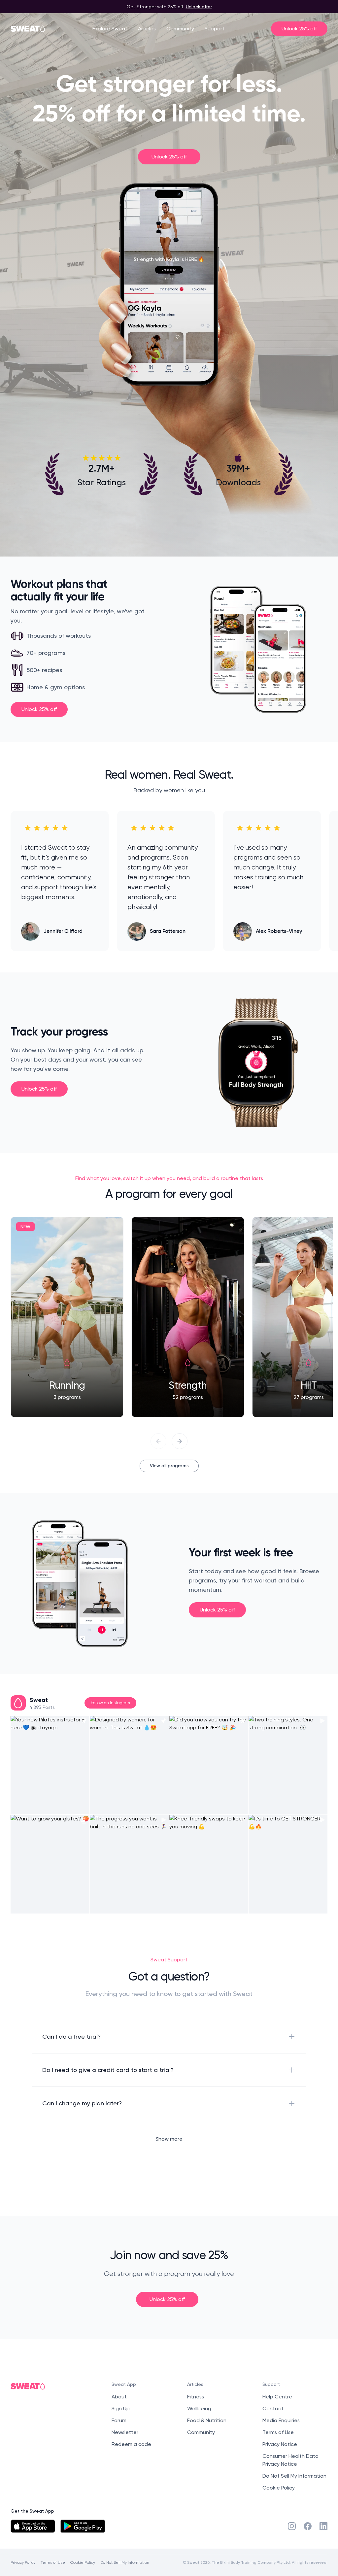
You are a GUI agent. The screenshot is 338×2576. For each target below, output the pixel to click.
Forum (119, 2420)
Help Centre (277, 2397)
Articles (147, 29)
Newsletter (125, 2432)
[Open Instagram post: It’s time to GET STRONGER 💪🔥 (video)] (288, 1864)
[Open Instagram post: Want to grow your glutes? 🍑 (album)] (50, 1864)
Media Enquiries (281, 2420)
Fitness (196, 2397)
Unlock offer (199, 6)
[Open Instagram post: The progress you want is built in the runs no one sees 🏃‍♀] (129, 1864)
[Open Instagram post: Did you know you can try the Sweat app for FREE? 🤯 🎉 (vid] (209, 1765)
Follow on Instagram (110, 1703)
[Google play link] (83, 2526)
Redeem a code (131, 2444)
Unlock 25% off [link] (169, 157)
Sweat (39, 1700)
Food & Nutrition (207, 2420)
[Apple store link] (33, 2526)
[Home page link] (28, 29)
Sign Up (121, 2408)
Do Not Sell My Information (294, 2476)
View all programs (169, 1466)
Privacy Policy (23, 2562)
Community (180, 29)
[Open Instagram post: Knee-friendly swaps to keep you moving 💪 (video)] (209, 1864)
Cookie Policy (279, 2488)
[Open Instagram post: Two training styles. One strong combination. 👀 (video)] (288, 1765)
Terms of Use (278, 2432)
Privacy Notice (280, 2444)
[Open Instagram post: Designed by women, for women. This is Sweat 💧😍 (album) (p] (129, 1765)
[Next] (180, 1441)
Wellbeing (199, 2408)
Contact (273, 2408)
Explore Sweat (110, 29)
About (119, 2397)
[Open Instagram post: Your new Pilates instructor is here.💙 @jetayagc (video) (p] (50, 1765)
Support (215, 29)
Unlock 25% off (299, 29)
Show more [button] (169, 2139)
